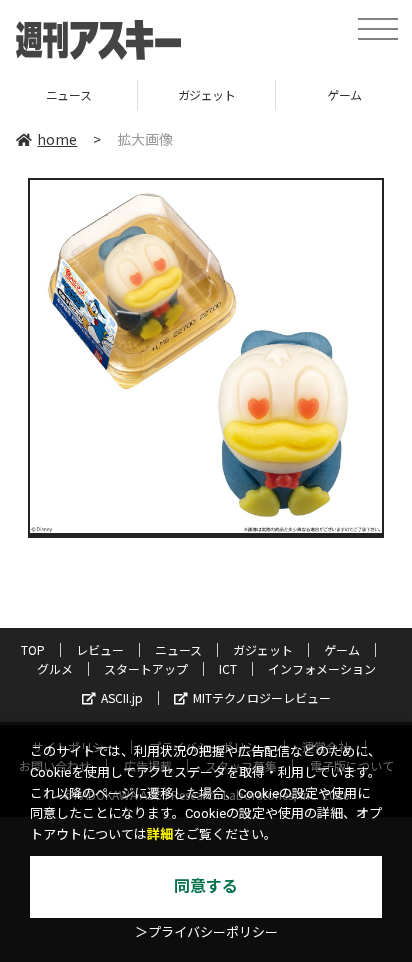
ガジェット (166, 94)
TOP (33, 649)
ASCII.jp (122, 697)
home (57, 139)
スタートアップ (146, 668)
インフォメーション (322, 668)
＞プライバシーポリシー (206, 932)
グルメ (55, 668)
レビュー (100, 649)
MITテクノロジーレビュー (262, 697)
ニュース (178, 649)
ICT (228, 668)
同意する (206, 886)
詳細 (160, 834)
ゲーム (303, 94)
